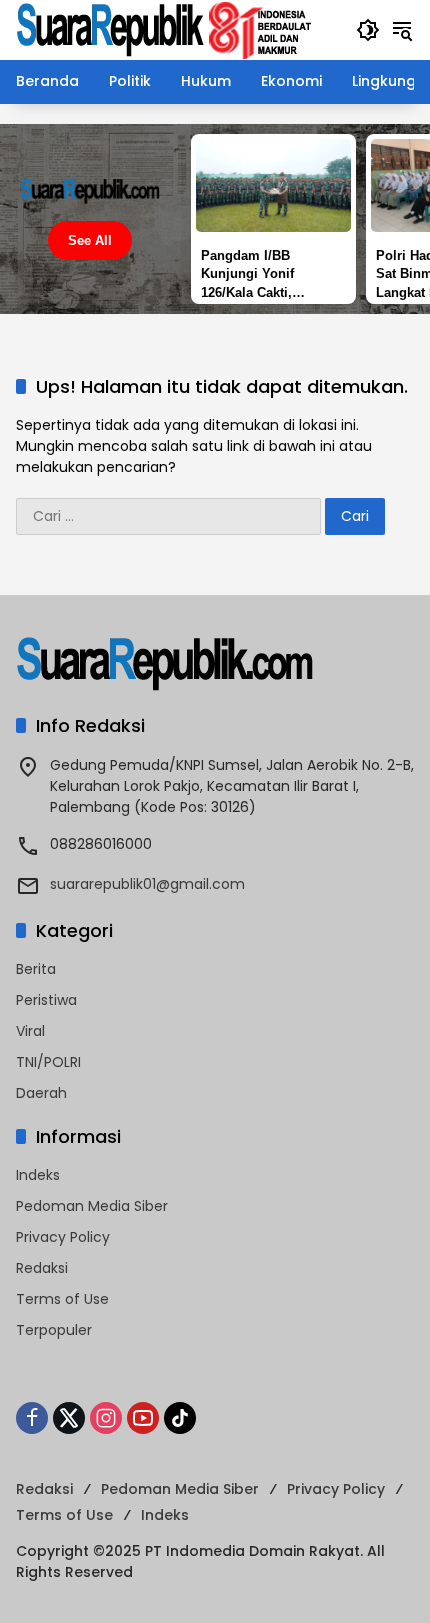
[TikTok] (180, 1418)
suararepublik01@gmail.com (147, 884)
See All (90, 240)
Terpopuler (54, 1330)
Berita (36, 969)
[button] (368, 30)
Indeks (38, 1175)
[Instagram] (106, 1418)
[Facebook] (32, 1418)
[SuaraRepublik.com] (165, 29)
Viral (30, 1031)
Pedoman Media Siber (92, 1206)
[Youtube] (143, 1418)
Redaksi (42, 1268)
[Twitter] (69, 1418)
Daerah (41, 1093)
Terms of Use (62, 1299)
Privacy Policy (63, 1237)
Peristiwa (46, 1000)
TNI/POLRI (48, 1062)
